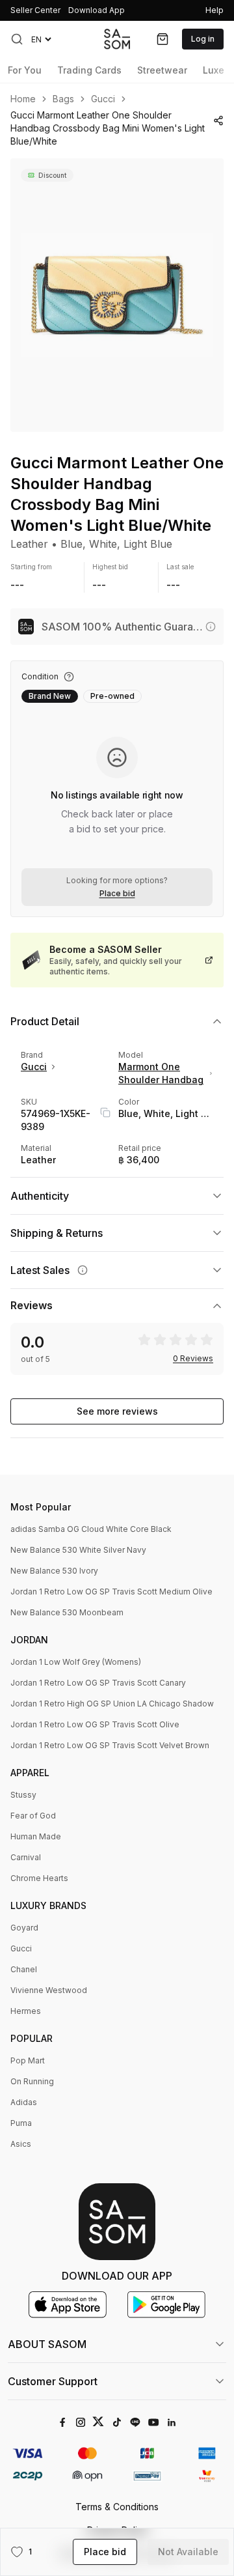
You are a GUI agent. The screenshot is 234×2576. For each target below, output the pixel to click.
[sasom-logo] (117, 39)
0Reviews (193, 1359)
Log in (203, 39)
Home (23, 99)
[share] (218, 120)
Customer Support (53, 2381)
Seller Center (35, 10)
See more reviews (117, 1411)
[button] (17, 39)
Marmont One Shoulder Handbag (161, 1073)
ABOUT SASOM (47, 2344)
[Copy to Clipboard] (105, 1112)
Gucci (103, 99)
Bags (63, 99)
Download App (97, 10)
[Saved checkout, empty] (162, 39)
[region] (117, 295)
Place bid (117, 894)
